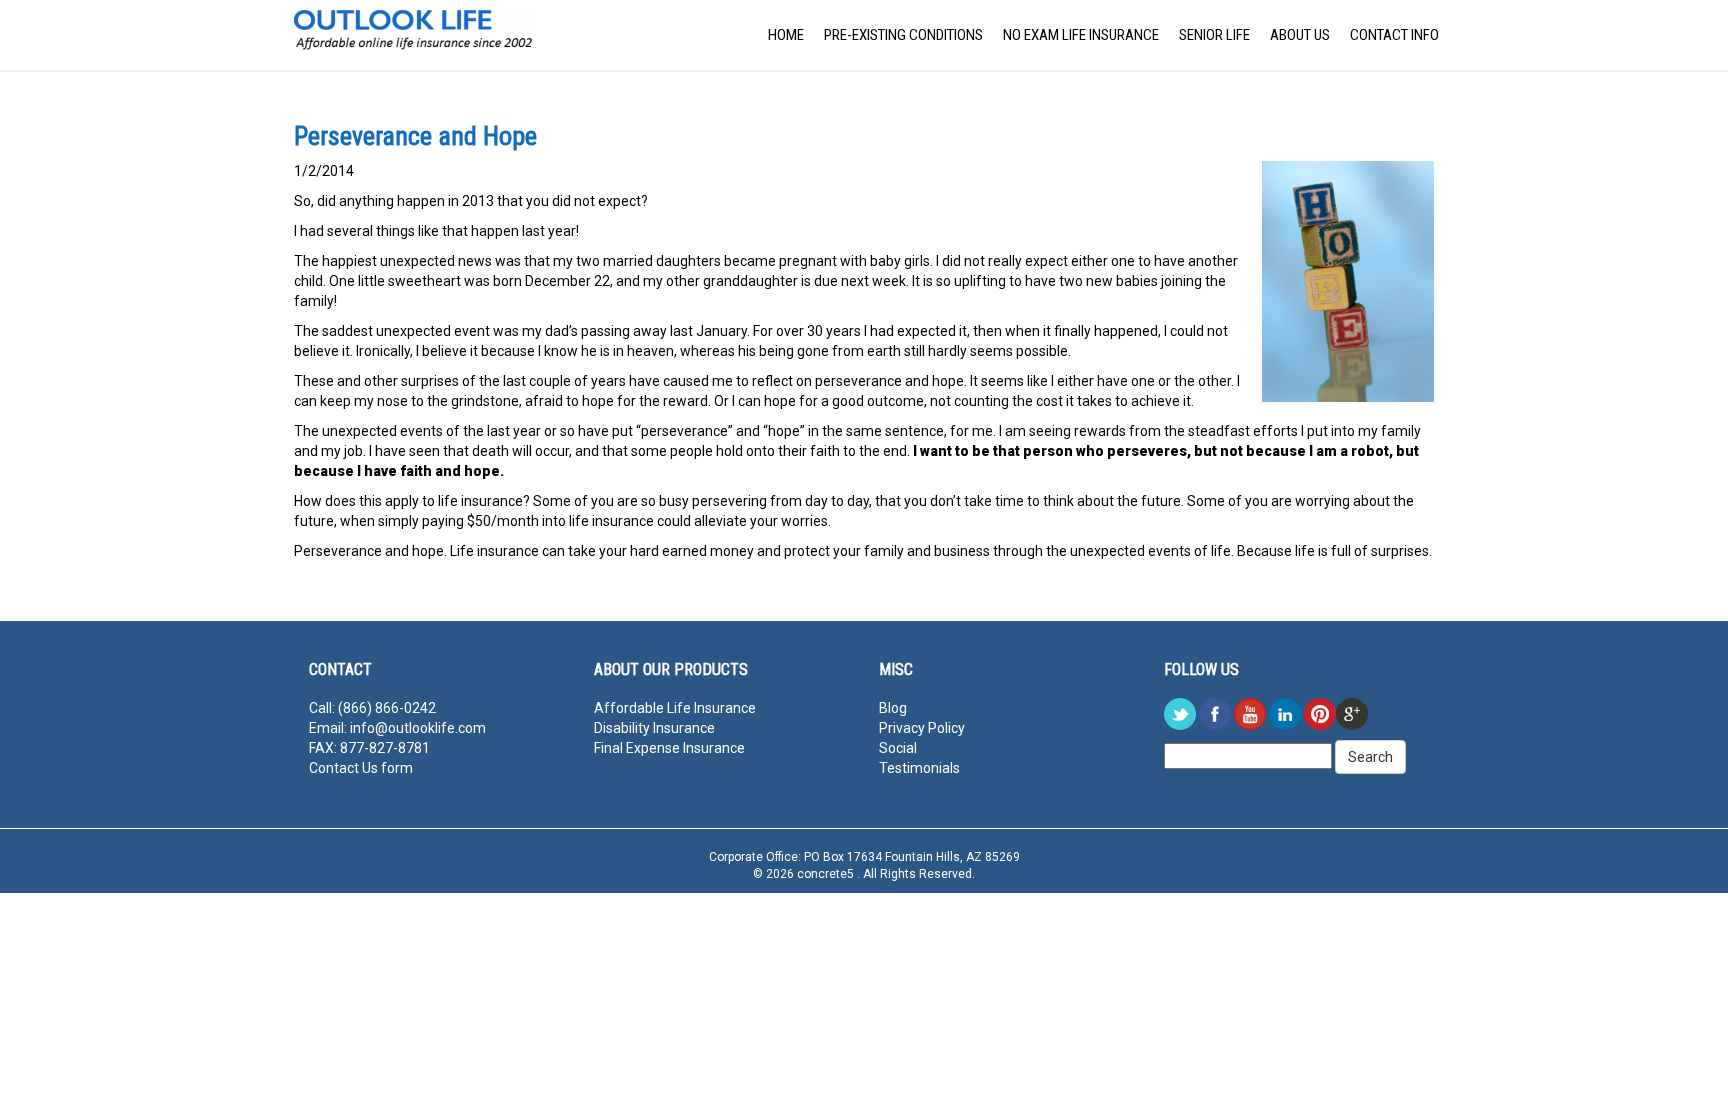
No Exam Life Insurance (1081, 35)
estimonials (923, 768)
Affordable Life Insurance (675, 708)
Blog (893, 708)
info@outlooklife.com (418, 728)
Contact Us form (361, 768)
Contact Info (1394, 35)
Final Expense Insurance (669, 748)
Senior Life (1214, 35)
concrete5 (827, 874)
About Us (1300, 35)
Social (898, 748)
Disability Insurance (654, 728)
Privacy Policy (922, 728)
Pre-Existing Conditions (903, 35)
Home (786, 35)
